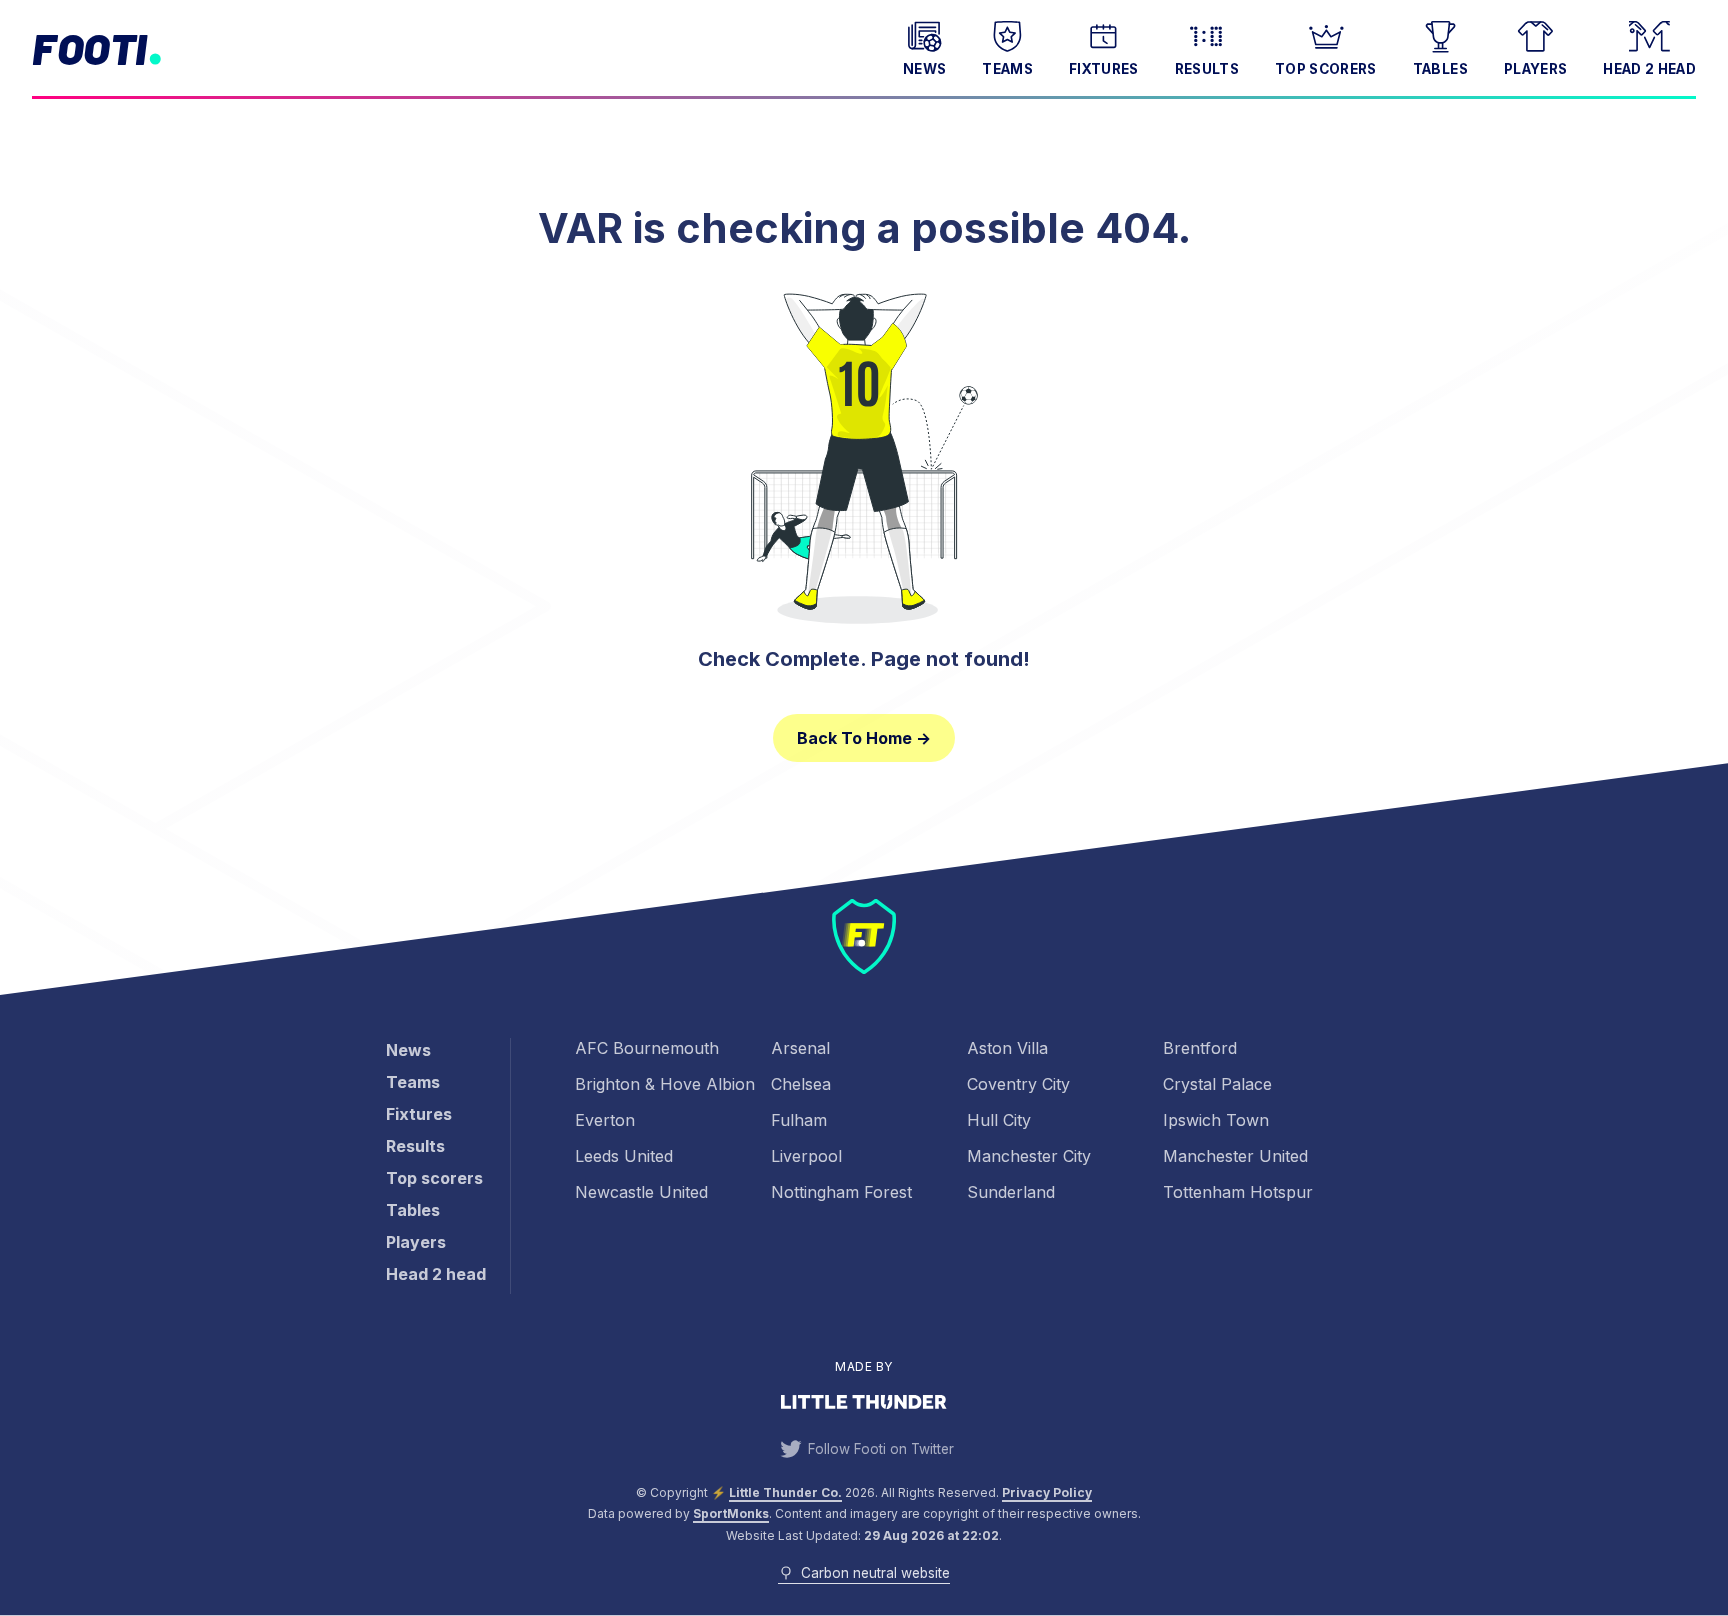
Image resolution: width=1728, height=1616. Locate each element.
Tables (1440, 69)
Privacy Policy (1047, 1492)
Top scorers (1326, 69)
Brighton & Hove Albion (665, 1084)
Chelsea (801, 1084)
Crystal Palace (1217, 1084)
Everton (605, 1120)
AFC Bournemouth (647, 1048)
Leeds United (624, 1156)
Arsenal (800, 1048)
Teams (1007, 69)
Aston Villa (1007, 1048)
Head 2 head (1649, 69)
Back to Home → (864, 738)
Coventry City (1018, 1084)
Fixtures (1104, 69)
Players (1535, 69)
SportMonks (731, 1513)
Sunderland (1011, 1192)
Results (1207, 69)
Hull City (999, 1120)
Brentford (1200, 1048)
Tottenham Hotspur (1238, 1192)
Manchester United (1235, 1156)
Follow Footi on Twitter (881, 1449)
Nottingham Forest (841, 1192)
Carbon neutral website (875, 1573)
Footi (89, 48)
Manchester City (1029, 1156)
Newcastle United (641, 1192)
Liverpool (806, 1156)
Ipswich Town (1216, 1120)
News (924, 69)
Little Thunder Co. (785, 1492)
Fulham (799, 1120)
